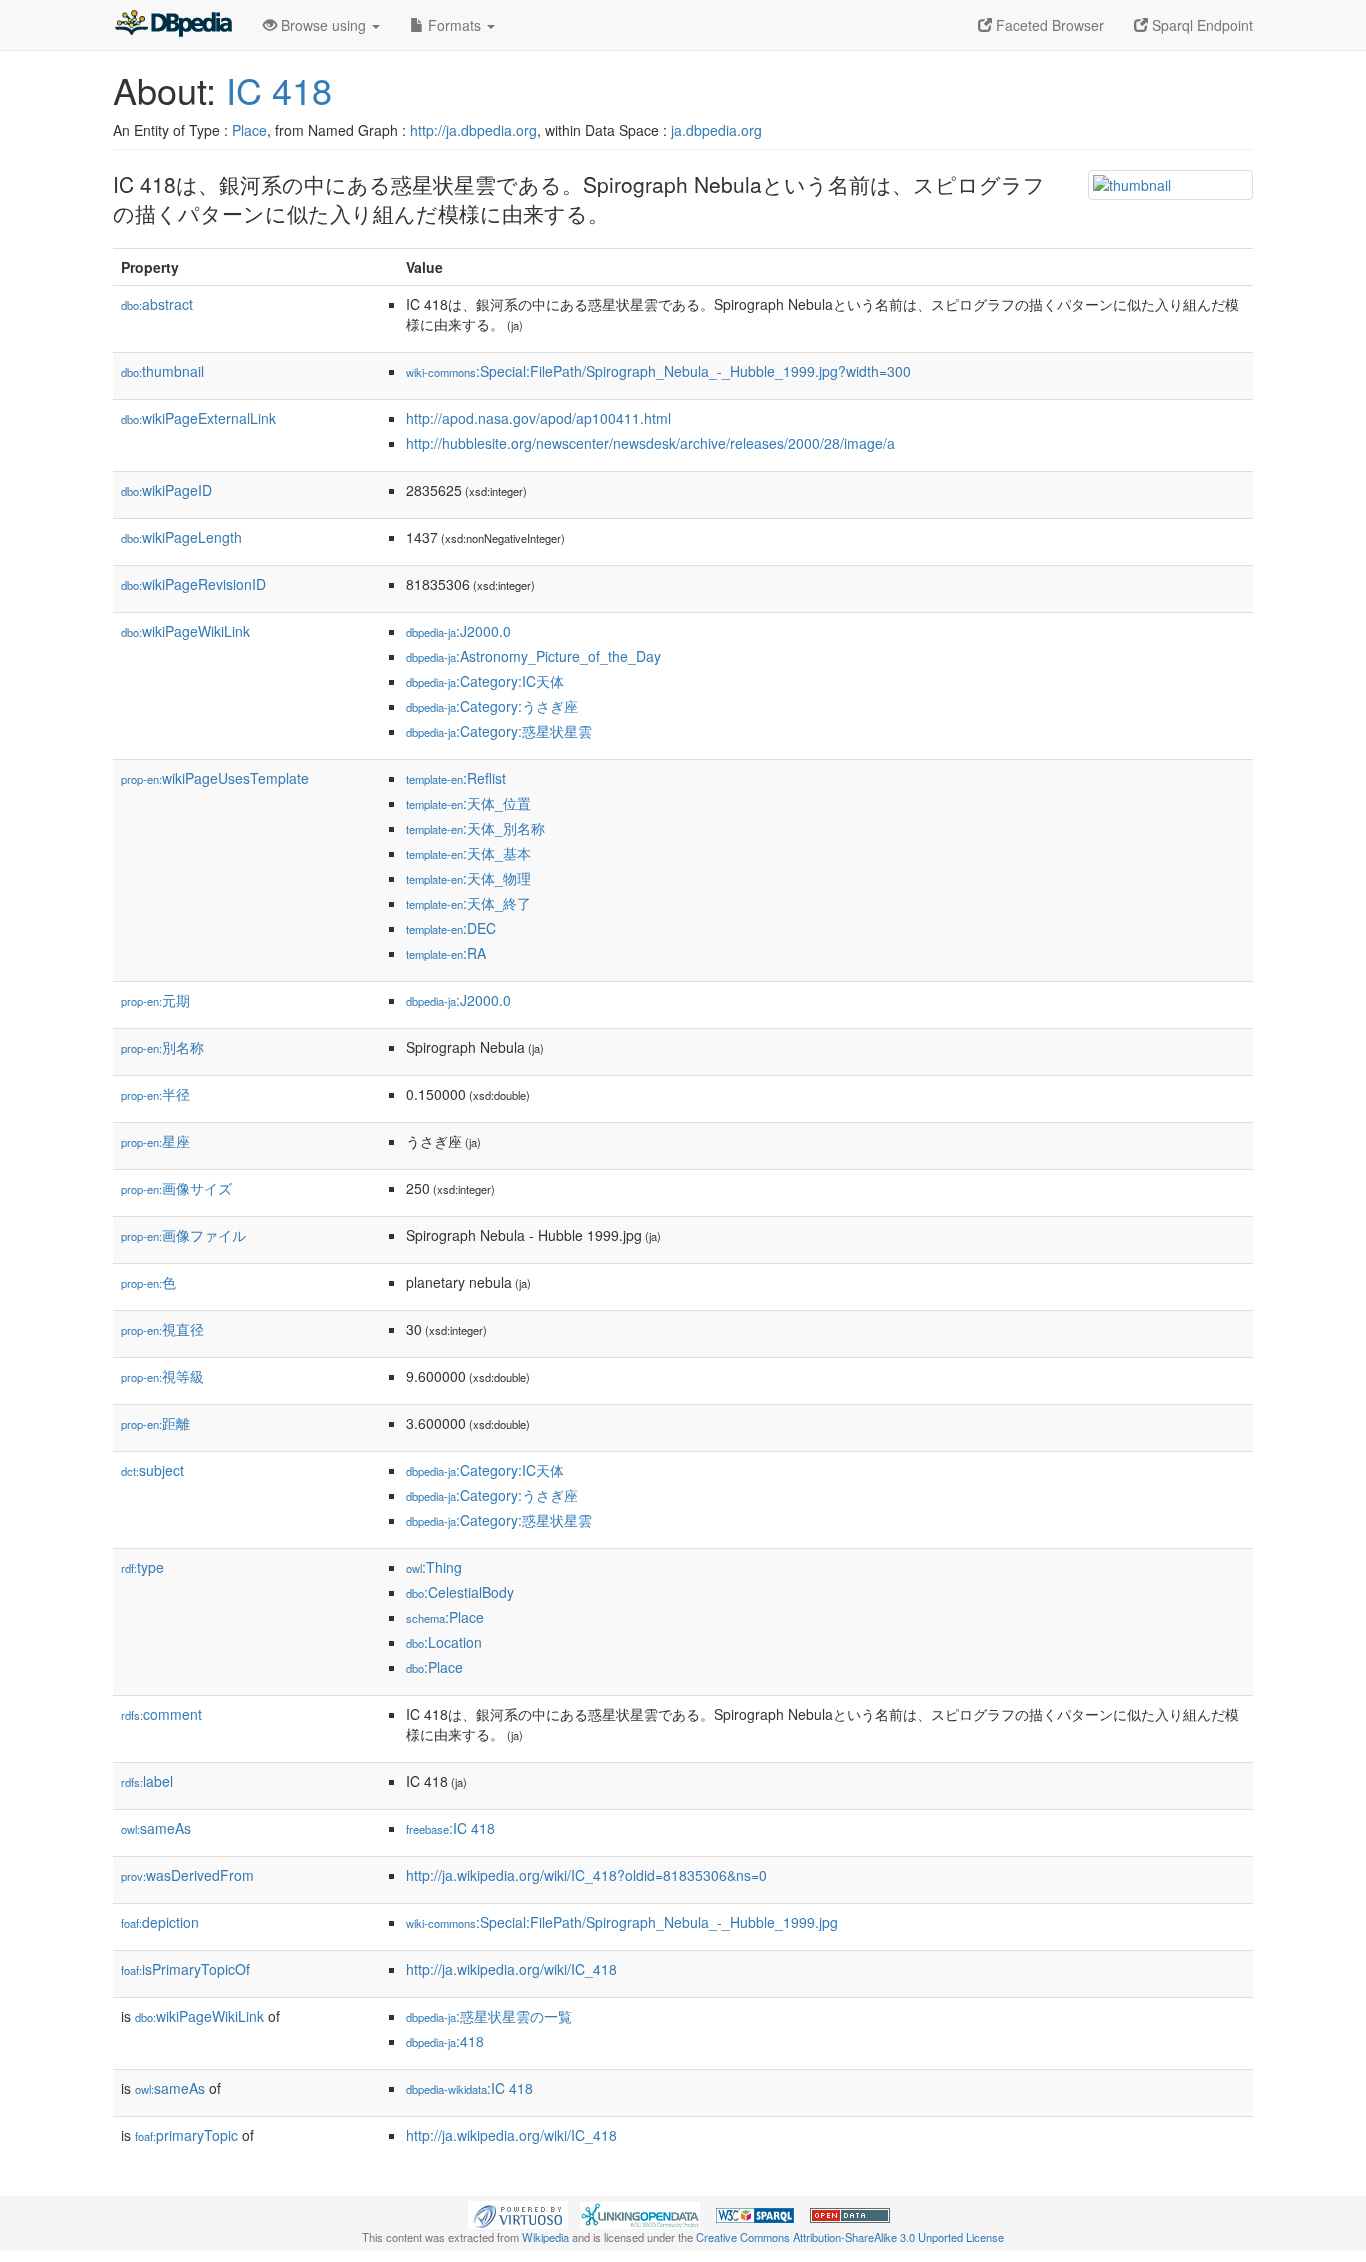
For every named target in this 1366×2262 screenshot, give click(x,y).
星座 (155, 1141)
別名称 (162, 1047)
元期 (155, 1000)
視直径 (162, 1329)
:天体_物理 (468, 878)
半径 (155, 1094)
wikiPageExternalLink (198, 418)
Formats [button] (454, 25)
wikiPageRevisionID (193, 584)
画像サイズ (176, 1188)
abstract (157, 304)
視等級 (162, 1376)
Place (249, 130)
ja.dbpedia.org (716, 130)
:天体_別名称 (475, 828)
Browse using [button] (323, 25)
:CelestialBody (460, 1592)
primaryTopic (186, 2135)
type (142, 1567)
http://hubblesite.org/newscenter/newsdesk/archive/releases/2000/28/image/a (650, 443)
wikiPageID (166, 490)
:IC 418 (450, 1828)
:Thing (434, 1567)
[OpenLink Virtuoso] (518, 2213)
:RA (446, 953)
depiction (160, 1922)
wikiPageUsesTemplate (215, 778)
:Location (444, 1642)
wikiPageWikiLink (185, 631)
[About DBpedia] (173, 25)
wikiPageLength (181, 537)
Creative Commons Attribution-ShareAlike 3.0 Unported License (850, 2237)
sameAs (156, 1828)
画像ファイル (183, 1235)
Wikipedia (545, 2237)
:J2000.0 (458, 631)
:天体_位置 (468, 803)
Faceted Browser (1048, 25)
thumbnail (162, 371)
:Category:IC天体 (485, 681)
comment (161, 1714)
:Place (445, 1617)
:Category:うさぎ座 (492, 706)
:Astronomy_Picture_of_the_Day (533, 656)
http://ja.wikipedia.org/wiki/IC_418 (511, 1969)
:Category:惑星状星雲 (499, 731)
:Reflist (456, 778)
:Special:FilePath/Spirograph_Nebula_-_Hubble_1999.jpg (622, 1922)
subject (152, 1470)
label (147, 1781)
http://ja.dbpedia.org (473, 130)
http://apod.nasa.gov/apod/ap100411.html (538, 418)
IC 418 (279, 89)
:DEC (451, 928)
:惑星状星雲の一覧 (489, 2016)
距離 (155, 1423)
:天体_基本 (468, 853)
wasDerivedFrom (187, 1875)
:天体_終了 (468, 903)
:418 (445, 2041)
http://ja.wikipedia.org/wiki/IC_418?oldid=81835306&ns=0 (586, 1875)
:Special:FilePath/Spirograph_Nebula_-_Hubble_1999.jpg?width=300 (658, 371)
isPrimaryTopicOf (185, 1969)
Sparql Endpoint (1200, 25)
